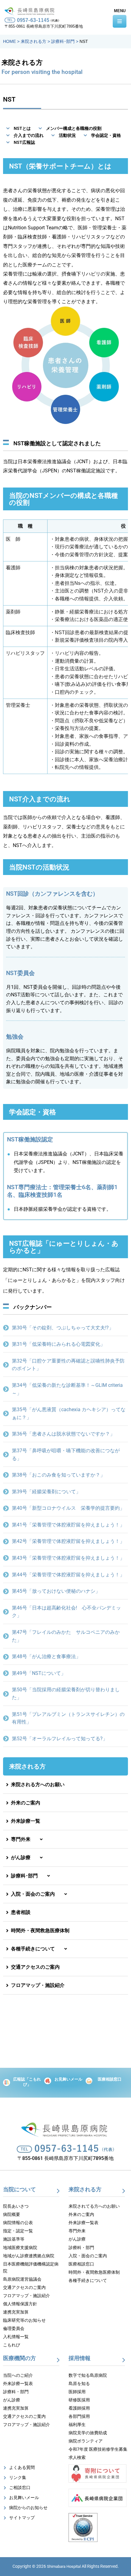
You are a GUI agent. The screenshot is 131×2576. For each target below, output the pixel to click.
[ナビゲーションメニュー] (120, 21)
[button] (65, 1839)
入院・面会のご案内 (32, 1894)
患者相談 (19, 1912)
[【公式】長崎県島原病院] (31, 10)
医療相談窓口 (110, 2079)
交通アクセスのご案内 (34, 1967)
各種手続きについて (32, 1949)
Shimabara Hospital (64, 2566)
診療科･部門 (23, 1876)
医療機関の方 (19, 2358)
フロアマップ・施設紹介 (37, 1985)
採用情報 (80, 2358)
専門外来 (19, 1839)
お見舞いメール (68, 2079)
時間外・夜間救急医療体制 (39, 1930)
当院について (19, 2189)
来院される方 (27, 1766)
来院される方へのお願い (37, 1784)
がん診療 (19, 1857)
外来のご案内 (24, 1803)
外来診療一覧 (24, 1821)
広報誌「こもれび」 (27, 2082)
